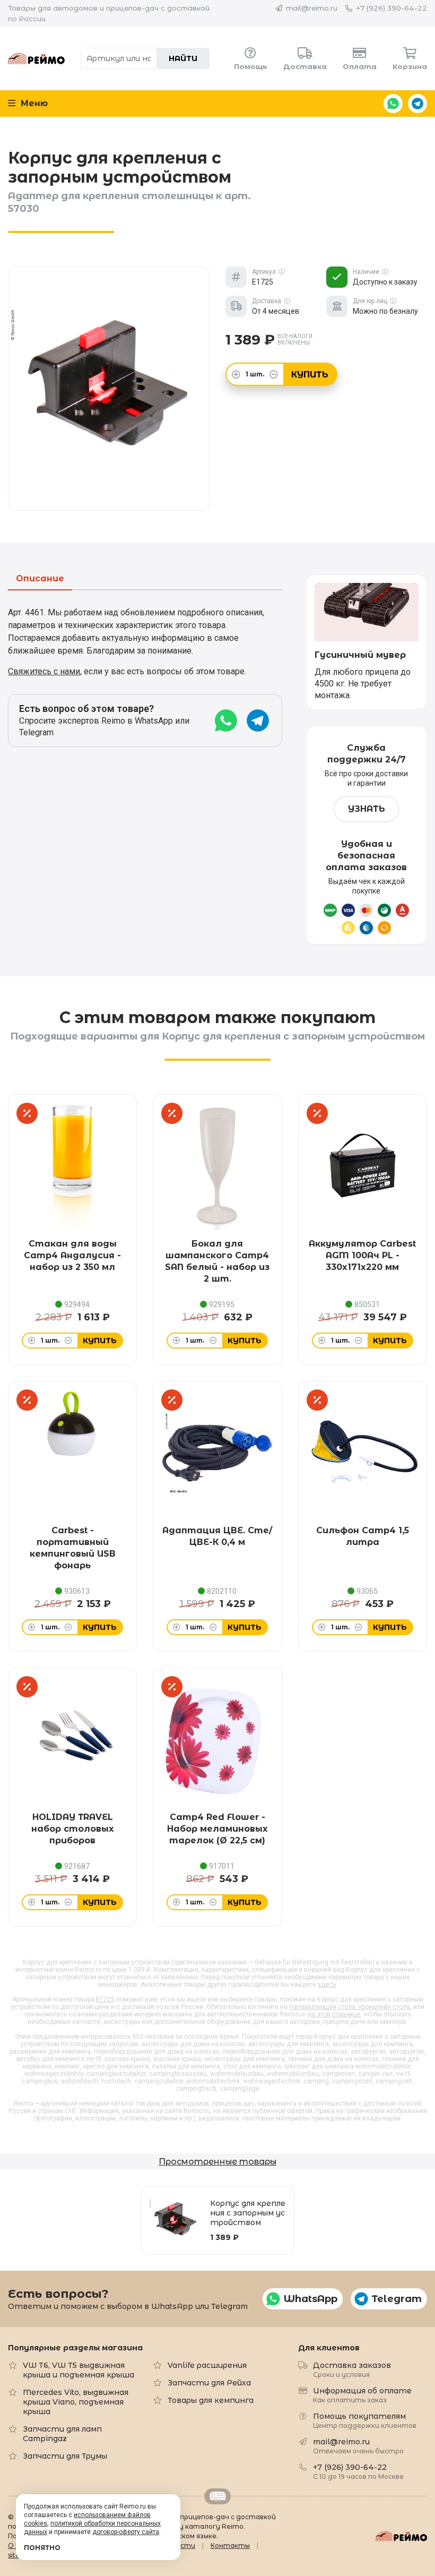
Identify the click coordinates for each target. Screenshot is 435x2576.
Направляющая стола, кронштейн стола (350, 2007)
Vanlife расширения (207, 2365)
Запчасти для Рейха (209, 2383)
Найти (183, 58)
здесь (327, 1985)
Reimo (36, 58)
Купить (310, 375)
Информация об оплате (362, 2395)
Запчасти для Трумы (65, 2456)
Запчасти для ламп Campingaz (62, 2434)
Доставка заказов (352, 2369)
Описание (40, 579)
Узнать (367, 809)
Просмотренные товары (217, 2162)
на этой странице (334, 2014)
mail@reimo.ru (312, 8)
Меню (33, 103)
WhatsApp (393, 104)
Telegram (417, 104)
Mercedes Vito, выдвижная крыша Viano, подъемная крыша (76, 2402)
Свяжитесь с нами (44, 671)
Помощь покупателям (365, 2420)
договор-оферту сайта (126, 2532)
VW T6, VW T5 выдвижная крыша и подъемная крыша (79, 2370)
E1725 (105, 1999)
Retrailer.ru (217, 2496)
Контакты (230, 2545)
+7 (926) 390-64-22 (391, 8)
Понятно (42, 2548)
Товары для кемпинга (211, 2400)
